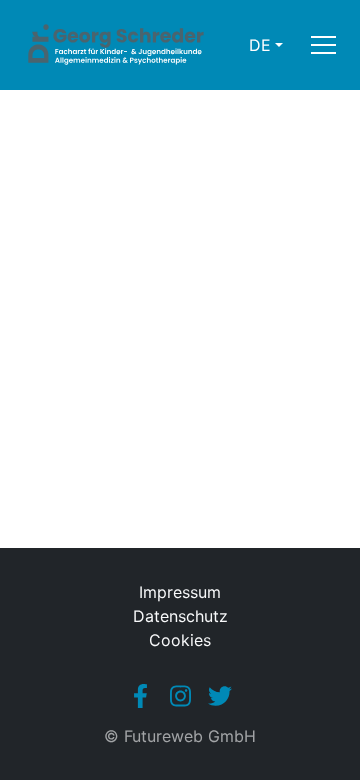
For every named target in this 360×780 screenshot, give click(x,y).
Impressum (180, 592)
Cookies (180, 640)
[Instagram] (180, 696)
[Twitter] (220, 696)
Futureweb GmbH (190, 736)
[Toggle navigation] (323, 45)
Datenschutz (180, 616)
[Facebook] (140, 696)
